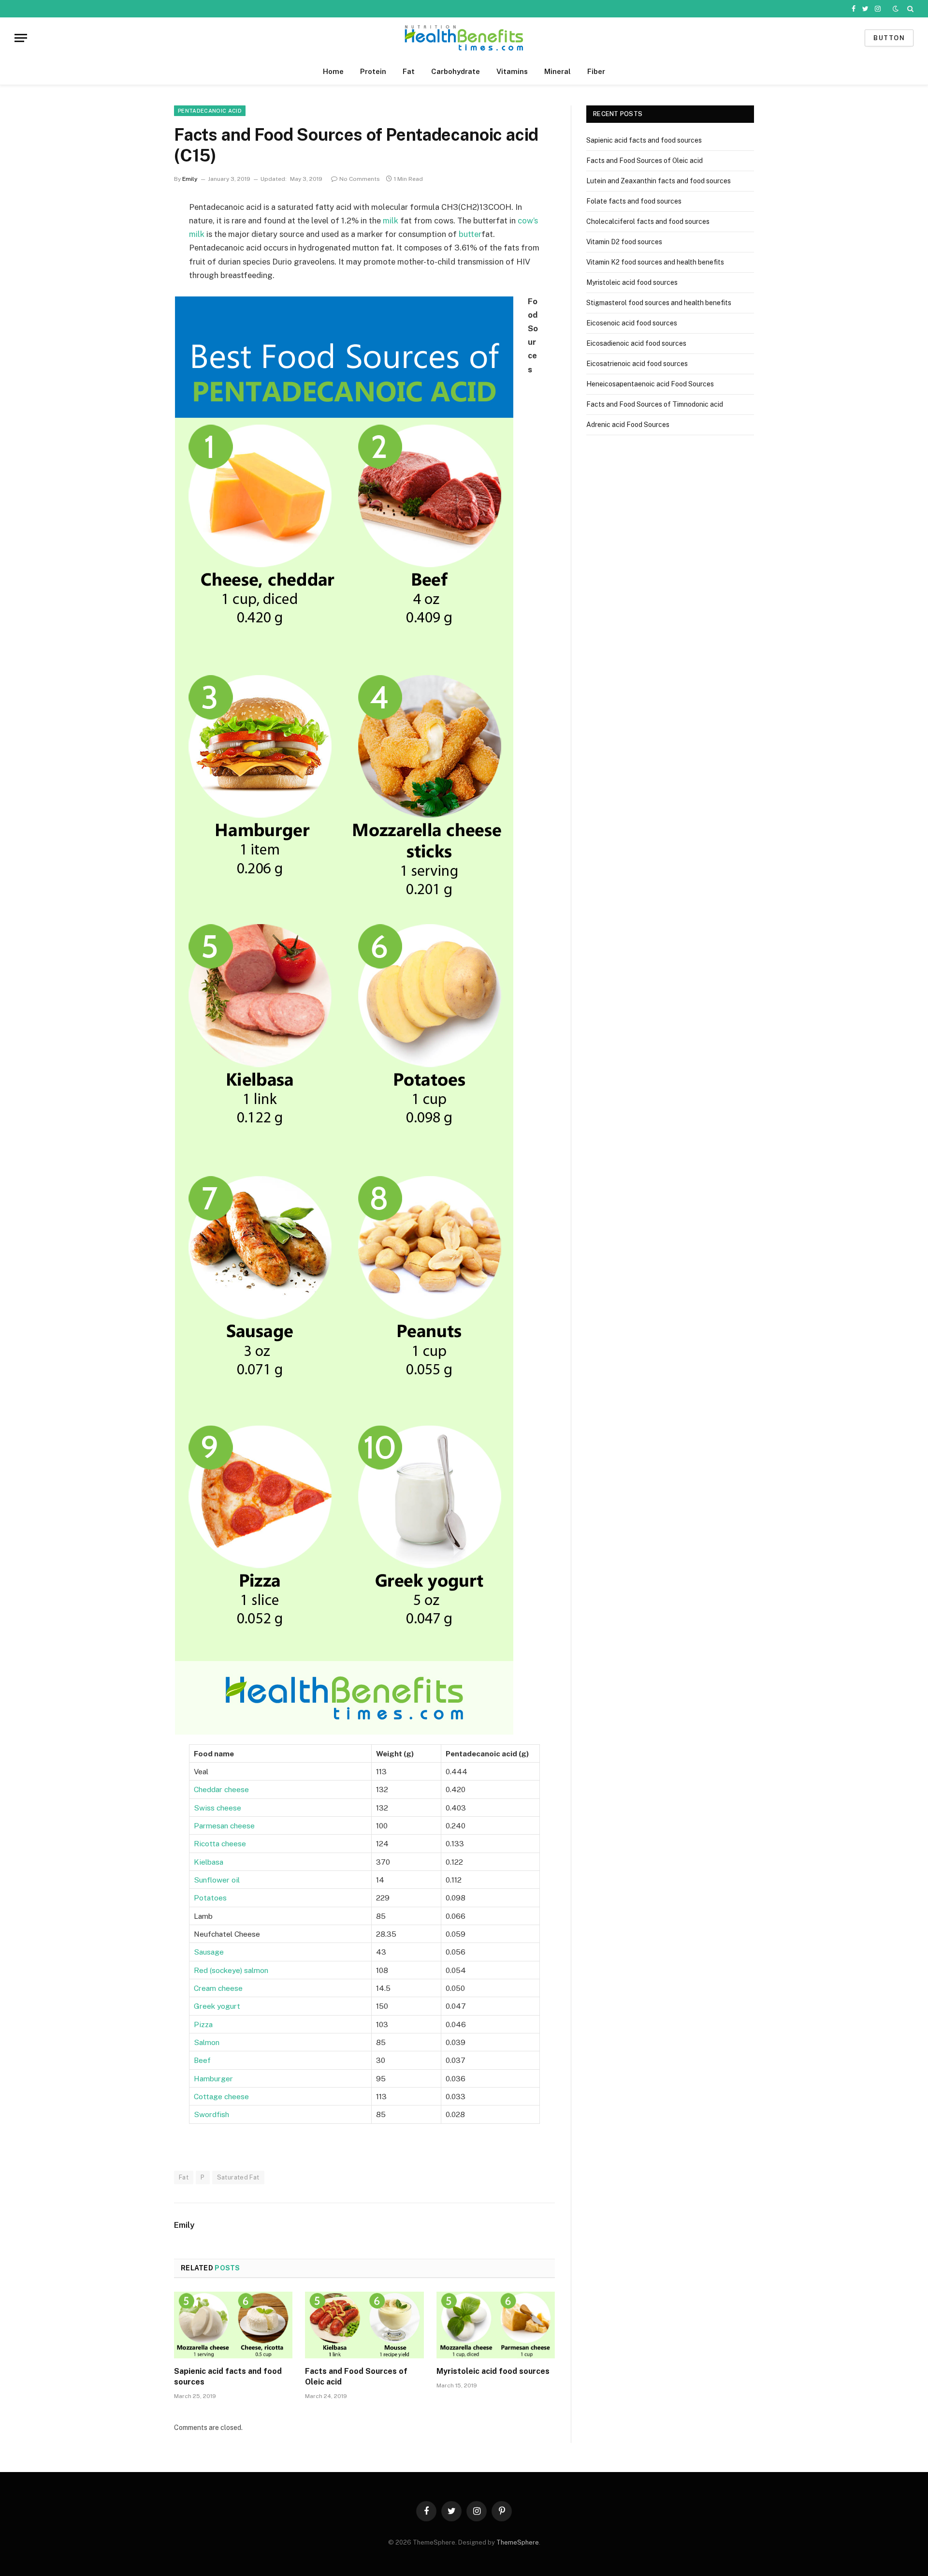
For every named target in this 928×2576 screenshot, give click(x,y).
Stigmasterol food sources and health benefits (659, 303)
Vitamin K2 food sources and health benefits (655, 262)
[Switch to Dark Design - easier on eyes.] (896, 9)
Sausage (209, 1952)
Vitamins (512, 71)
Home (333, 71)
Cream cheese (218, 1988)
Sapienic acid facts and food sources (228, 2377)
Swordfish (211, 2114)
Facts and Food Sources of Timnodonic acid (655, 404)
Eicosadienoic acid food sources (636, 343)
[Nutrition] (464, 38)
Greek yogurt (217, 2006)
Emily (190, 179)
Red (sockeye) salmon (231, 1970)
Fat (409, 71)
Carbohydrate (456, 71)
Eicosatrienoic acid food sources (637, 364)
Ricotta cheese (220, 1843)
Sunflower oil (217, 1880)
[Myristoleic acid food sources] (496, 2325)
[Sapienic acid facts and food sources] (233, 2325)
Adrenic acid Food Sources (628, 425)
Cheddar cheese (221, 1789)
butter (470, 234)
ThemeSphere (518, 2542)
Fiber (596, 71)
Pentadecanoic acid (210, 111)
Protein (373, 71)
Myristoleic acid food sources (493, 2371)
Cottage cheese (221, 2096)
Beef (202, 2060)
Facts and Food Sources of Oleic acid (356, 2377)
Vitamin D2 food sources (624, 242)
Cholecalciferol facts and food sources (648, 221)
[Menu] (21, 38)
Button (889, 38)
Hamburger (213, 2078)
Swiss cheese (217, 1808)
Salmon (207, 2042)
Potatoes (210, 1898)
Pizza (203, 2024)
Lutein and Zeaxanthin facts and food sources (659, 181)
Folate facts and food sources (634, 201)
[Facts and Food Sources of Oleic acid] (364, 2325)
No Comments (360, 179)
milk (391, 221)
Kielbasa (209, 1862)
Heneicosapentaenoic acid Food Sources (650, 384)
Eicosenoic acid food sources (632, 323)
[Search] (909, 9)
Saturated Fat (238, 2177)
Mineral (558, 71)
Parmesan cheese (224, 1825)
